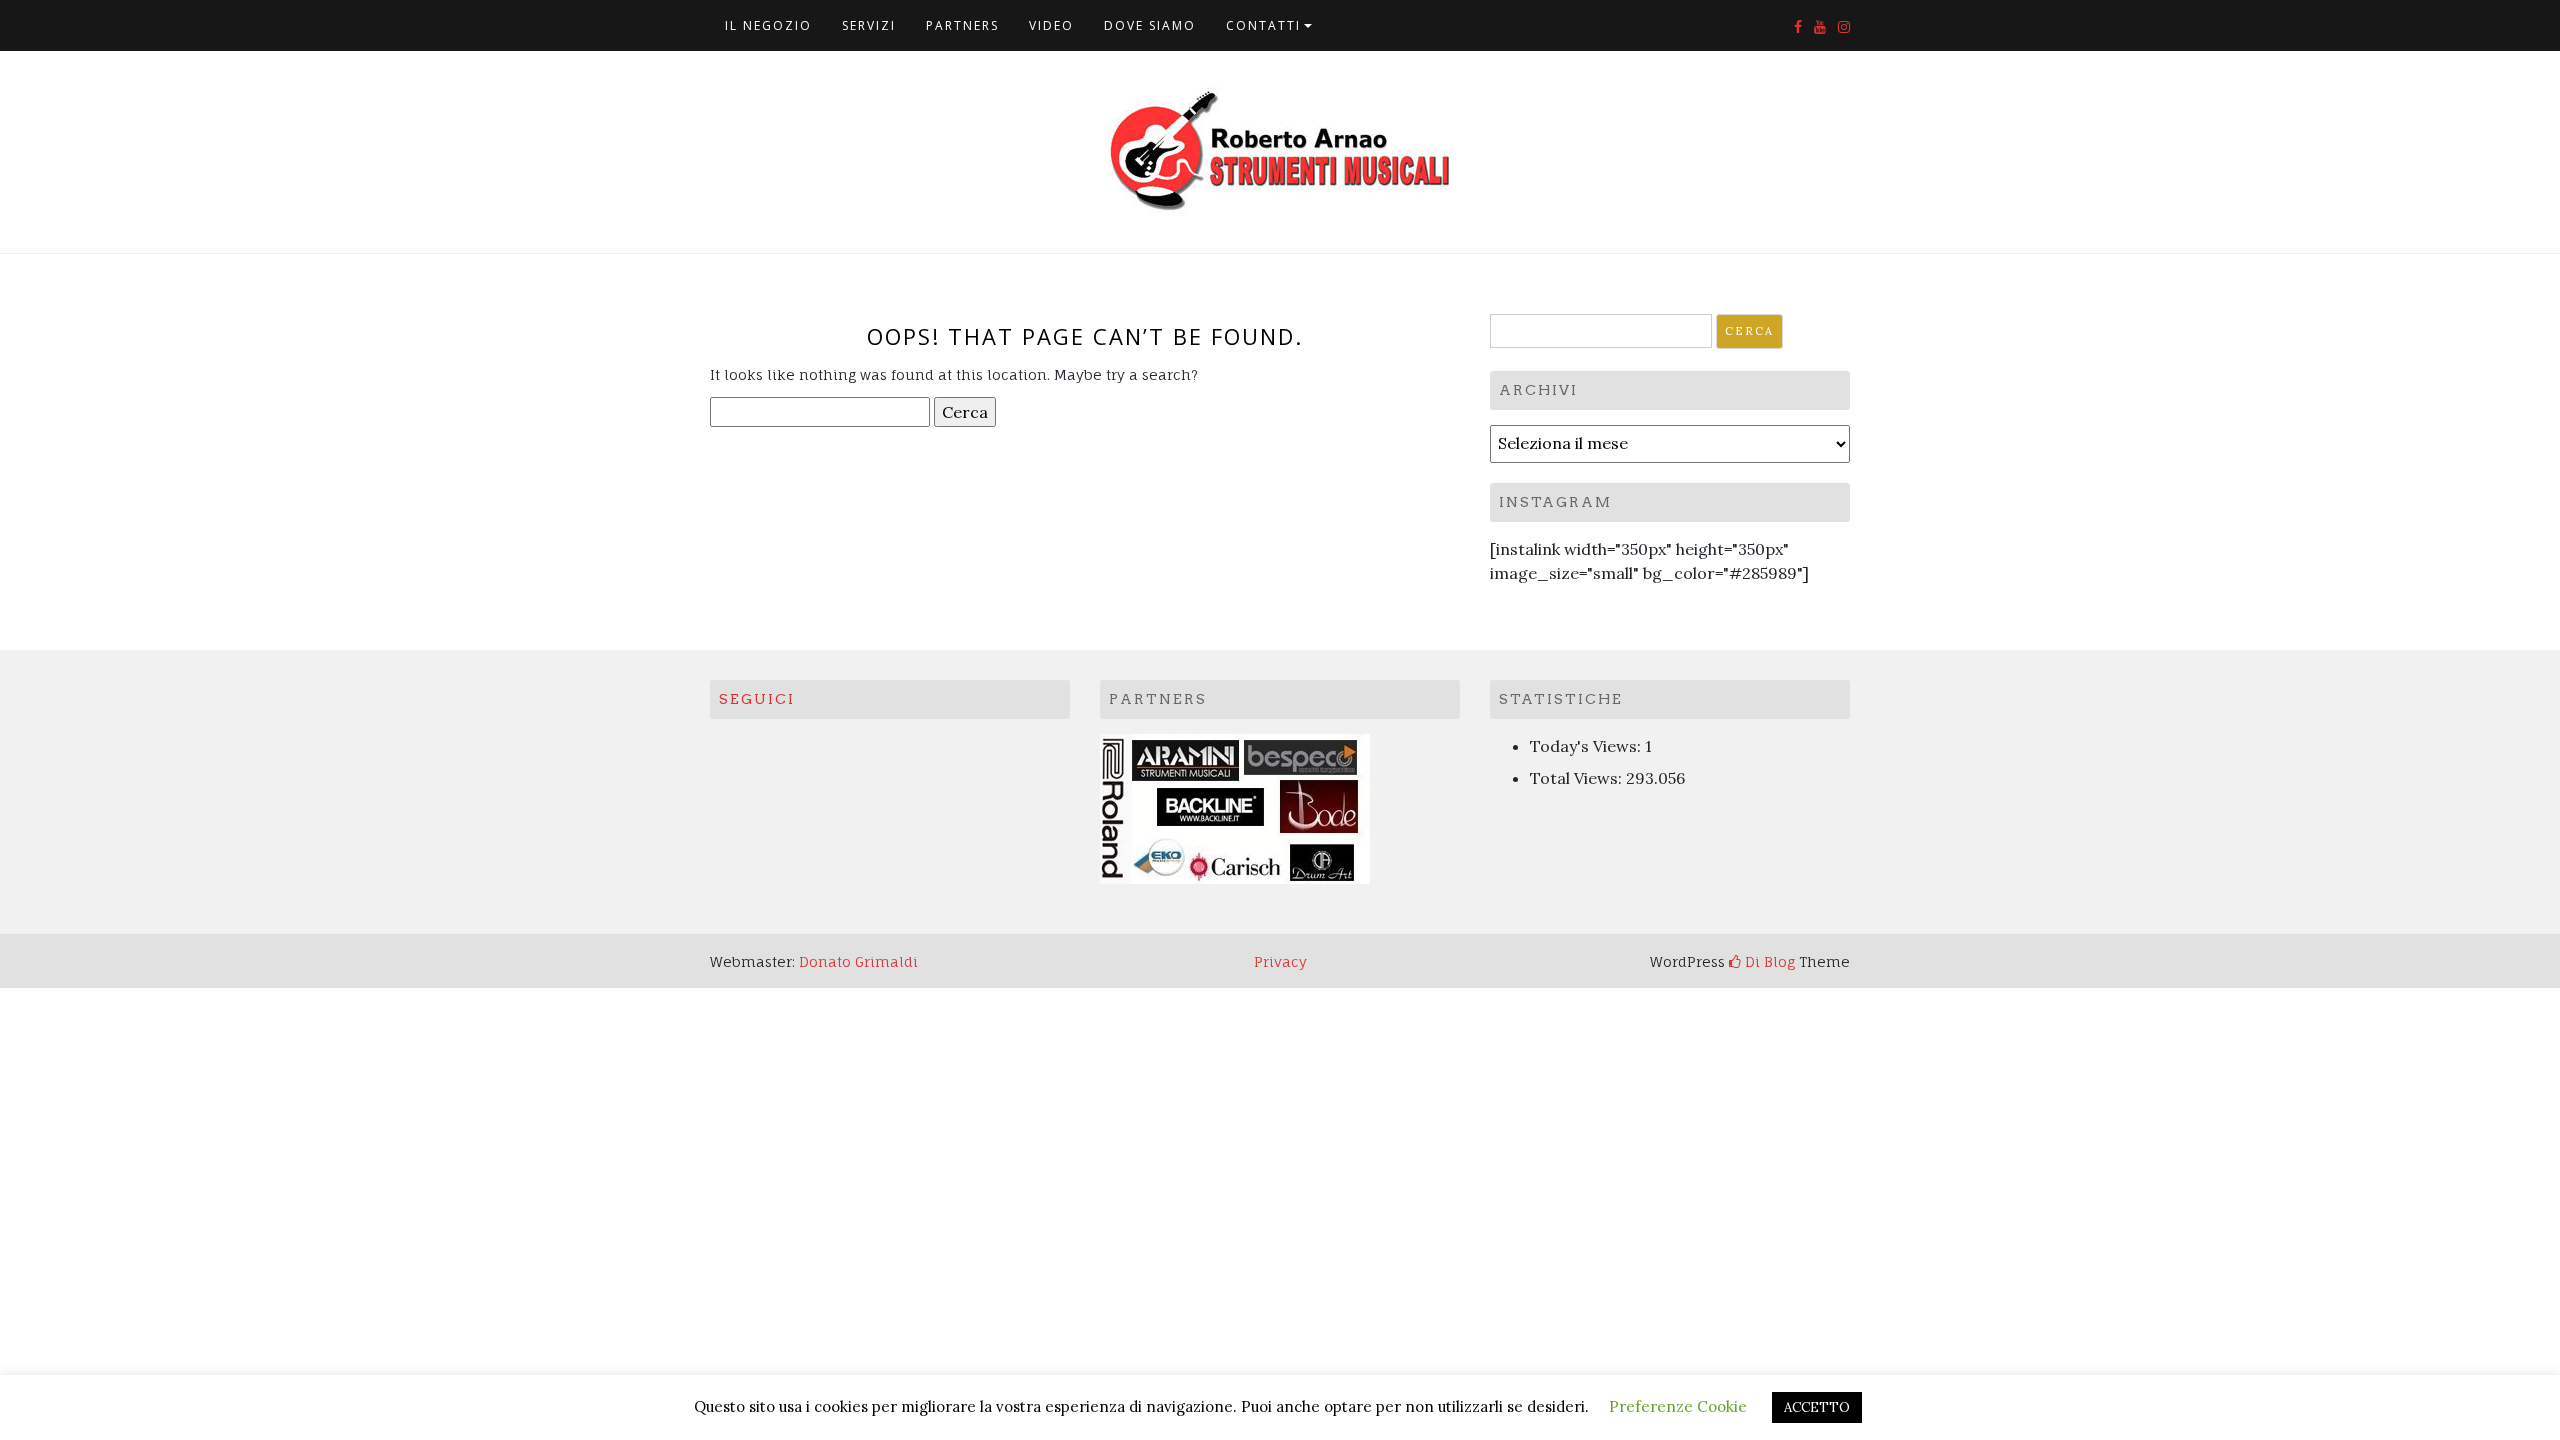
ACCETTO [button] (1817, 1407)
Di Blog (1768, 961)
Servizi (869, 25)
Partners (962, 25)
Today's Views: (1587, 746)
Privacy (1280, 961)
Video (1051, 25)
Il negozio (768, 25)
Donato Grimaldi (858, 961)
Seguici (757, 699)
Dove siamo (1150, 25)
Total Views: (1578, 778)
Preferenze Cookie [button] (1678, 1406)
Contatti (1263, 25)
